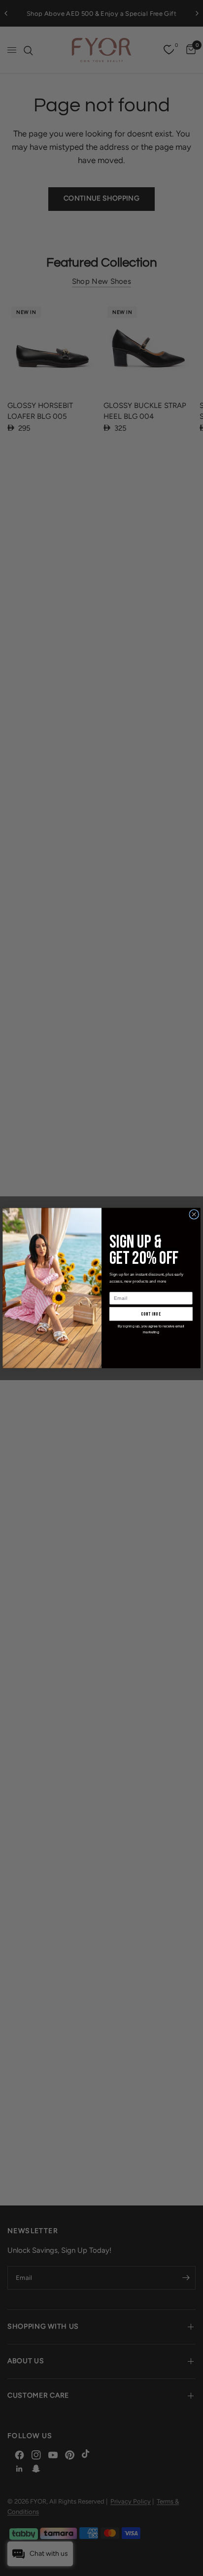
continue (151, 1314)
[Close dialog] (194, 1214)
